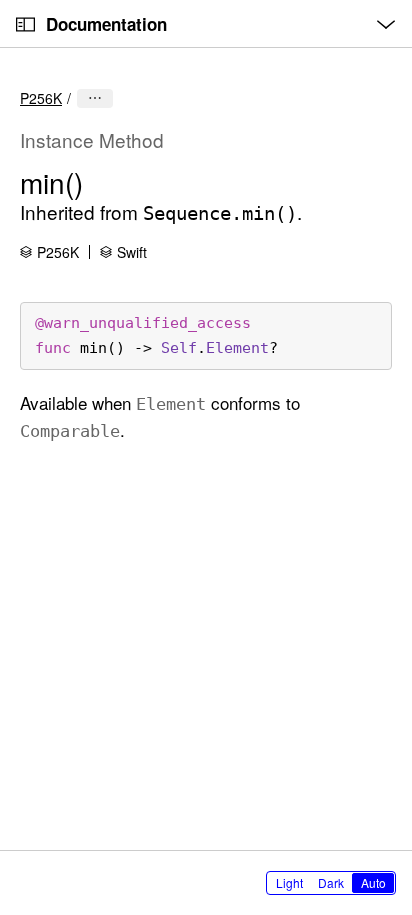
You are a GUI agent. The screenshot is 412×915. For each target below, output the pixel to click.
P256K (41, 98)
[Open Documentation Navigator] (25, 24)
